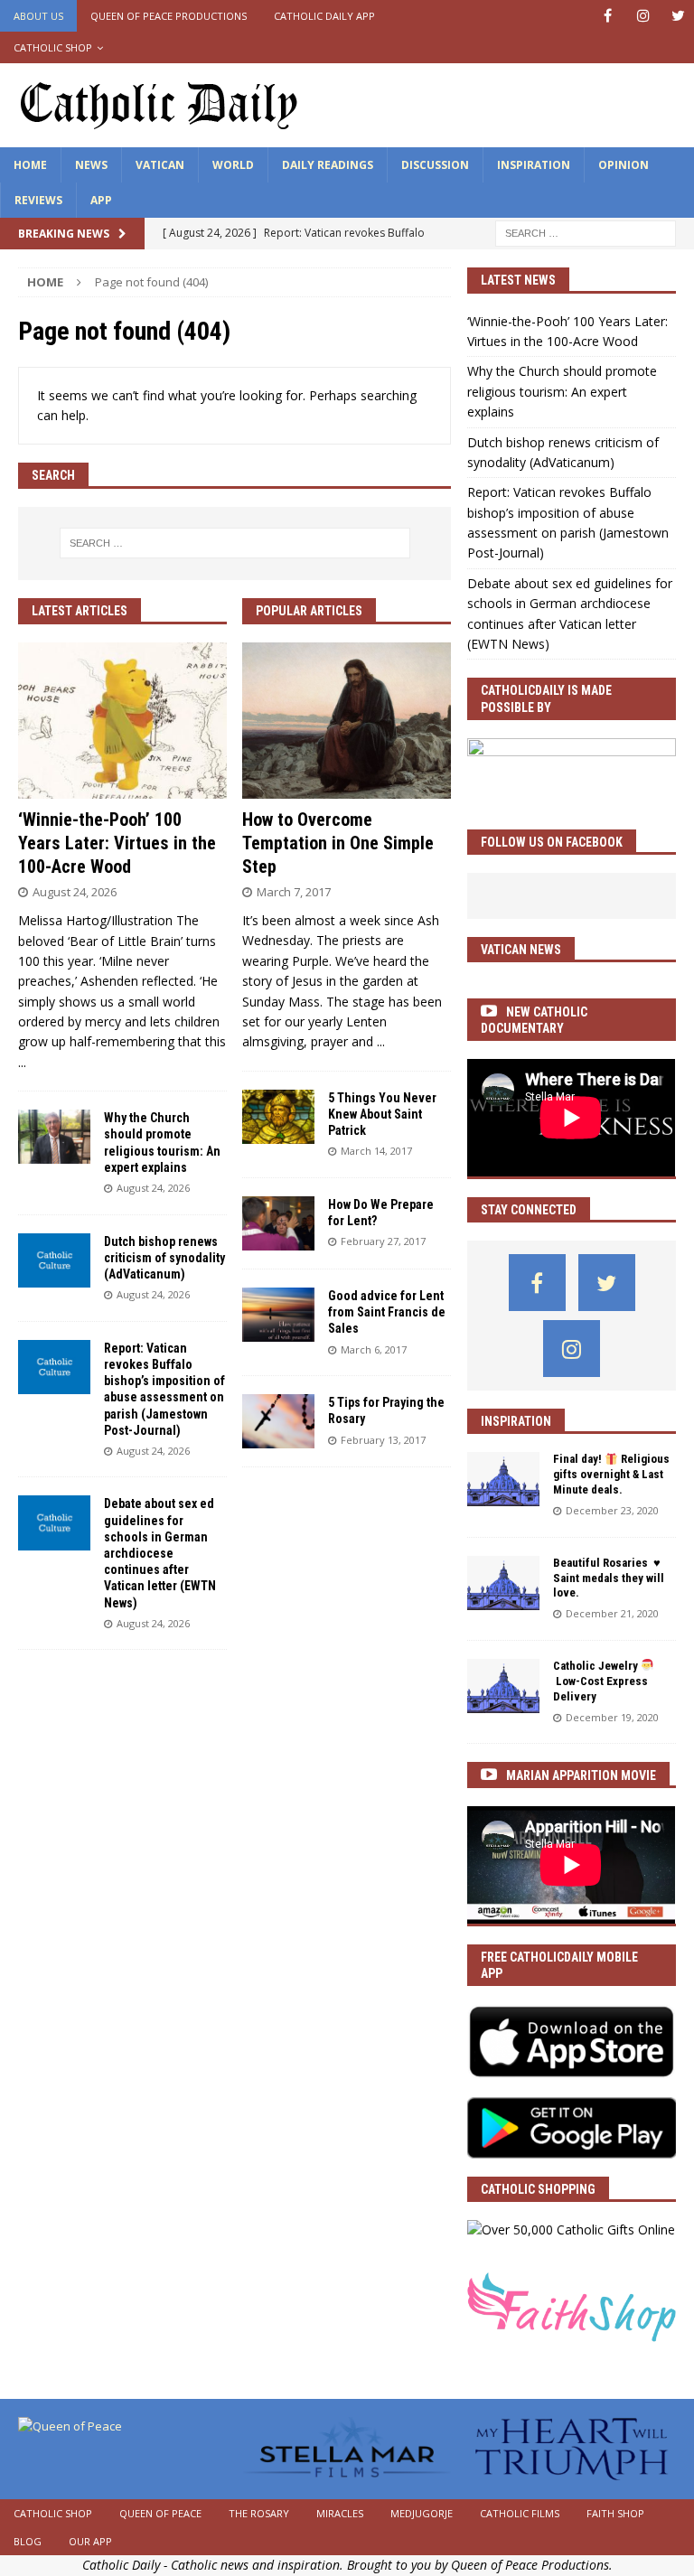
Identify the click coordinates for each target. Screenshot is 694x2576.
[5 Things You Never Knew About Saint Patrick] (278, 1117)
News (91, 165)
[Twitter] (678, 16)
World (233, 165)
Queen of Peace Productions (169, 16)
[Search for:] (586, 233)
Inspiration (534, 165)
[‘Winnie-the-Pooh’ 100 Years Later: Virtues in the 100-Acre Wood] (122, 721)
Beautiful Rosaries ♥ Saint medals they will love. (609, 1578)
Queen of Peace (160, 2513)
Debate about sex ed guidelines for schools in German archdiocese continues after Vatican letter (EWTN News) (160, 1553)
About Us (38, 16)
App (101, 200)
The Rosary (259, 2513)
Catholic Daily (121, 2565)
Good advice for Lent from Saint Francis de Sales (387, 1312)
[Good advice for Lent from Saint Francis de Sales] (278, 1315)
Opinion (624, 165)
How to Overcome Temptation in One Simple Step (338, 843)
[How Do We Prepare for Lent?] (278, 1223)
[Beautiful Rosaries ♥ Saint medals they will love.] (503, 1583)
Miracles (340, 2513)
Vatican (160, 165)
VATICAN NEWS (521, 950)
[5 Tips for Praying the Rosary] (278, 1421)
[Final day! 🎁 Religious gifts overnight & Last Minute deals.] (503, 1479)
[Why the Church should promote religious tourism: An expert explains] (54, 1137)
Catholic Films (520, 2513)
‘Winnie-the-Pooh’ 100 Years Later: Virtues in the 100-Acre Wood (117, 843)
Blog (28, 2541)
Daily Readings (328, 165)
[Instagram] (643, 16)
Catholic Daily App (324, 16)
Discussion (435, 165)
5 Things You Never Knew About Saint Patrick (382, 1114)
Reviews (38, 200)
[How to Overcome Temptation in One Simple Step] (347, 721)
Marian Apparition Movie (581, 1775)
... (22, 1062)
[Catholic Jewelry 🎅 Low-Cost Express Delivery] (503, 1686)
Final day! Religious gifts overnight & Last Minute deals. (611, 1474)
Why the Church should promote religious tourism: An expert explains (562, 391)
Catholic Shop (53, 47)
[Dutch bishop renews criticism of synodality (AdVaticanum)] (54, 1260)
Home (30, 165)
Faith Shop (615, 2513)
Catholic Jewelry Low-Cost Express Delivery (600, 1681)
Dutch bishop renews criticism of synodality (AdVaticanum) (164, 1258)
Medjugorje (422, 2513)
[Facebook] (608, 16)
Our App (90, 2541)
